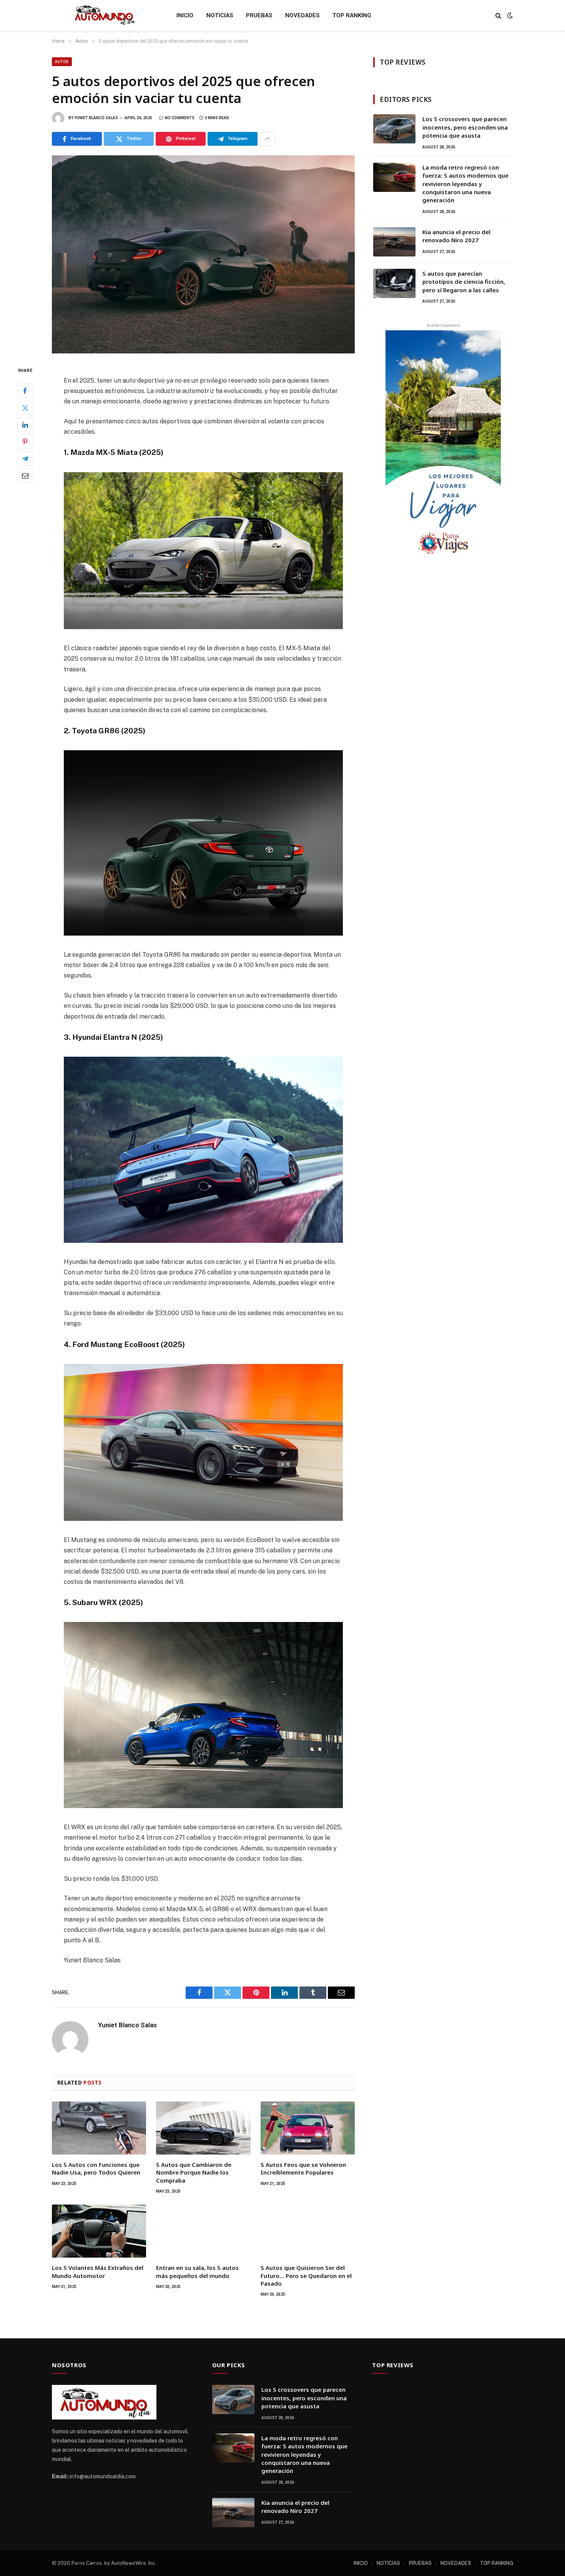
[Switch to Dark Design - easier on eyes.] (509, 15)
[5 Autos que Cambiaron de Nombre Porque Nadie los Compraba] (203, 2128)
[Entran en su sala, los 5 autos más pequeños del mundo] (203, 2231)
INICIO (185, 15)
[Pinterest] (25, 442)
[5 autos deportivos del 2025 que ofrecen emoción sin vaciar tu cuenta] (203, 254)
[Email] (25, 476)
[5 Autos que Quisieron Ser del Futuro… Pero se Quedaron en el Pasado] (308, 2231)
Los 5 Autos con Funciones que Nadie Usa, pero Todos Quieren (96, 2168)
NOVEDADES (302, 15)
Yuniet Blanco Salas (96, 118)
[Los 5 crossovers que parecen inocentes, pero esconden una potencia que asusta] (394, 129)
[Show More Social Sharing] (267, 139)
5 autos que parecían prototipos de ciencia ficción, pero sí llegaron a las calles (464, 282)
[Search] (498, 16)
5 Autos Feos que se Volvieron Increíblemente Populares (303, 2168)
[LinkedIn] (25, 425)
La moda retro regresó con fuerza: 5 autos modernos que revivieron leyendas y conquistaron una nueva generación (465, 184)
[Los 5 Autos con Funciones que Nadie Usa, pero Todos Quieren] (99, 2128)
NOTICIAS (220, 15)
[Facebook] (25, 391)
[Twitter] (25, 408)
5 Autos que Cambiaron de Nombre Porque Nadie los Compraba (194, 2172)
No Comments (180, 118)
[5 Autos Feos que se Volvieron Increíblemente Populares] (308, 2128)
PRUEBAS (259, 15)
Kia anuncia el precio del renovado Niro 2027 (456, 236)
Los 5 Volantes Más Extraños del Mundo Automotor (98, 2271)
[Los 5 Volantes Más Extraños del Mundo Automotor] (99, 2231)
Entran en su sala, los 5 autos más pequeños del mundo (197, 2271)
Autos (62, 62)
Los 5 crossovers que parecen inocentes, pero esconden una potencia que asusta (465, 127)
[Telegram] (25, 459)
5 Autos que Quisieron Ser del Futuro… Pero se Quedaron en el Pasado (306, 2275)
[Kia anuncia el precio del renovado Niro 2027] (394, 242)
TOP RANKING (352, 15)
